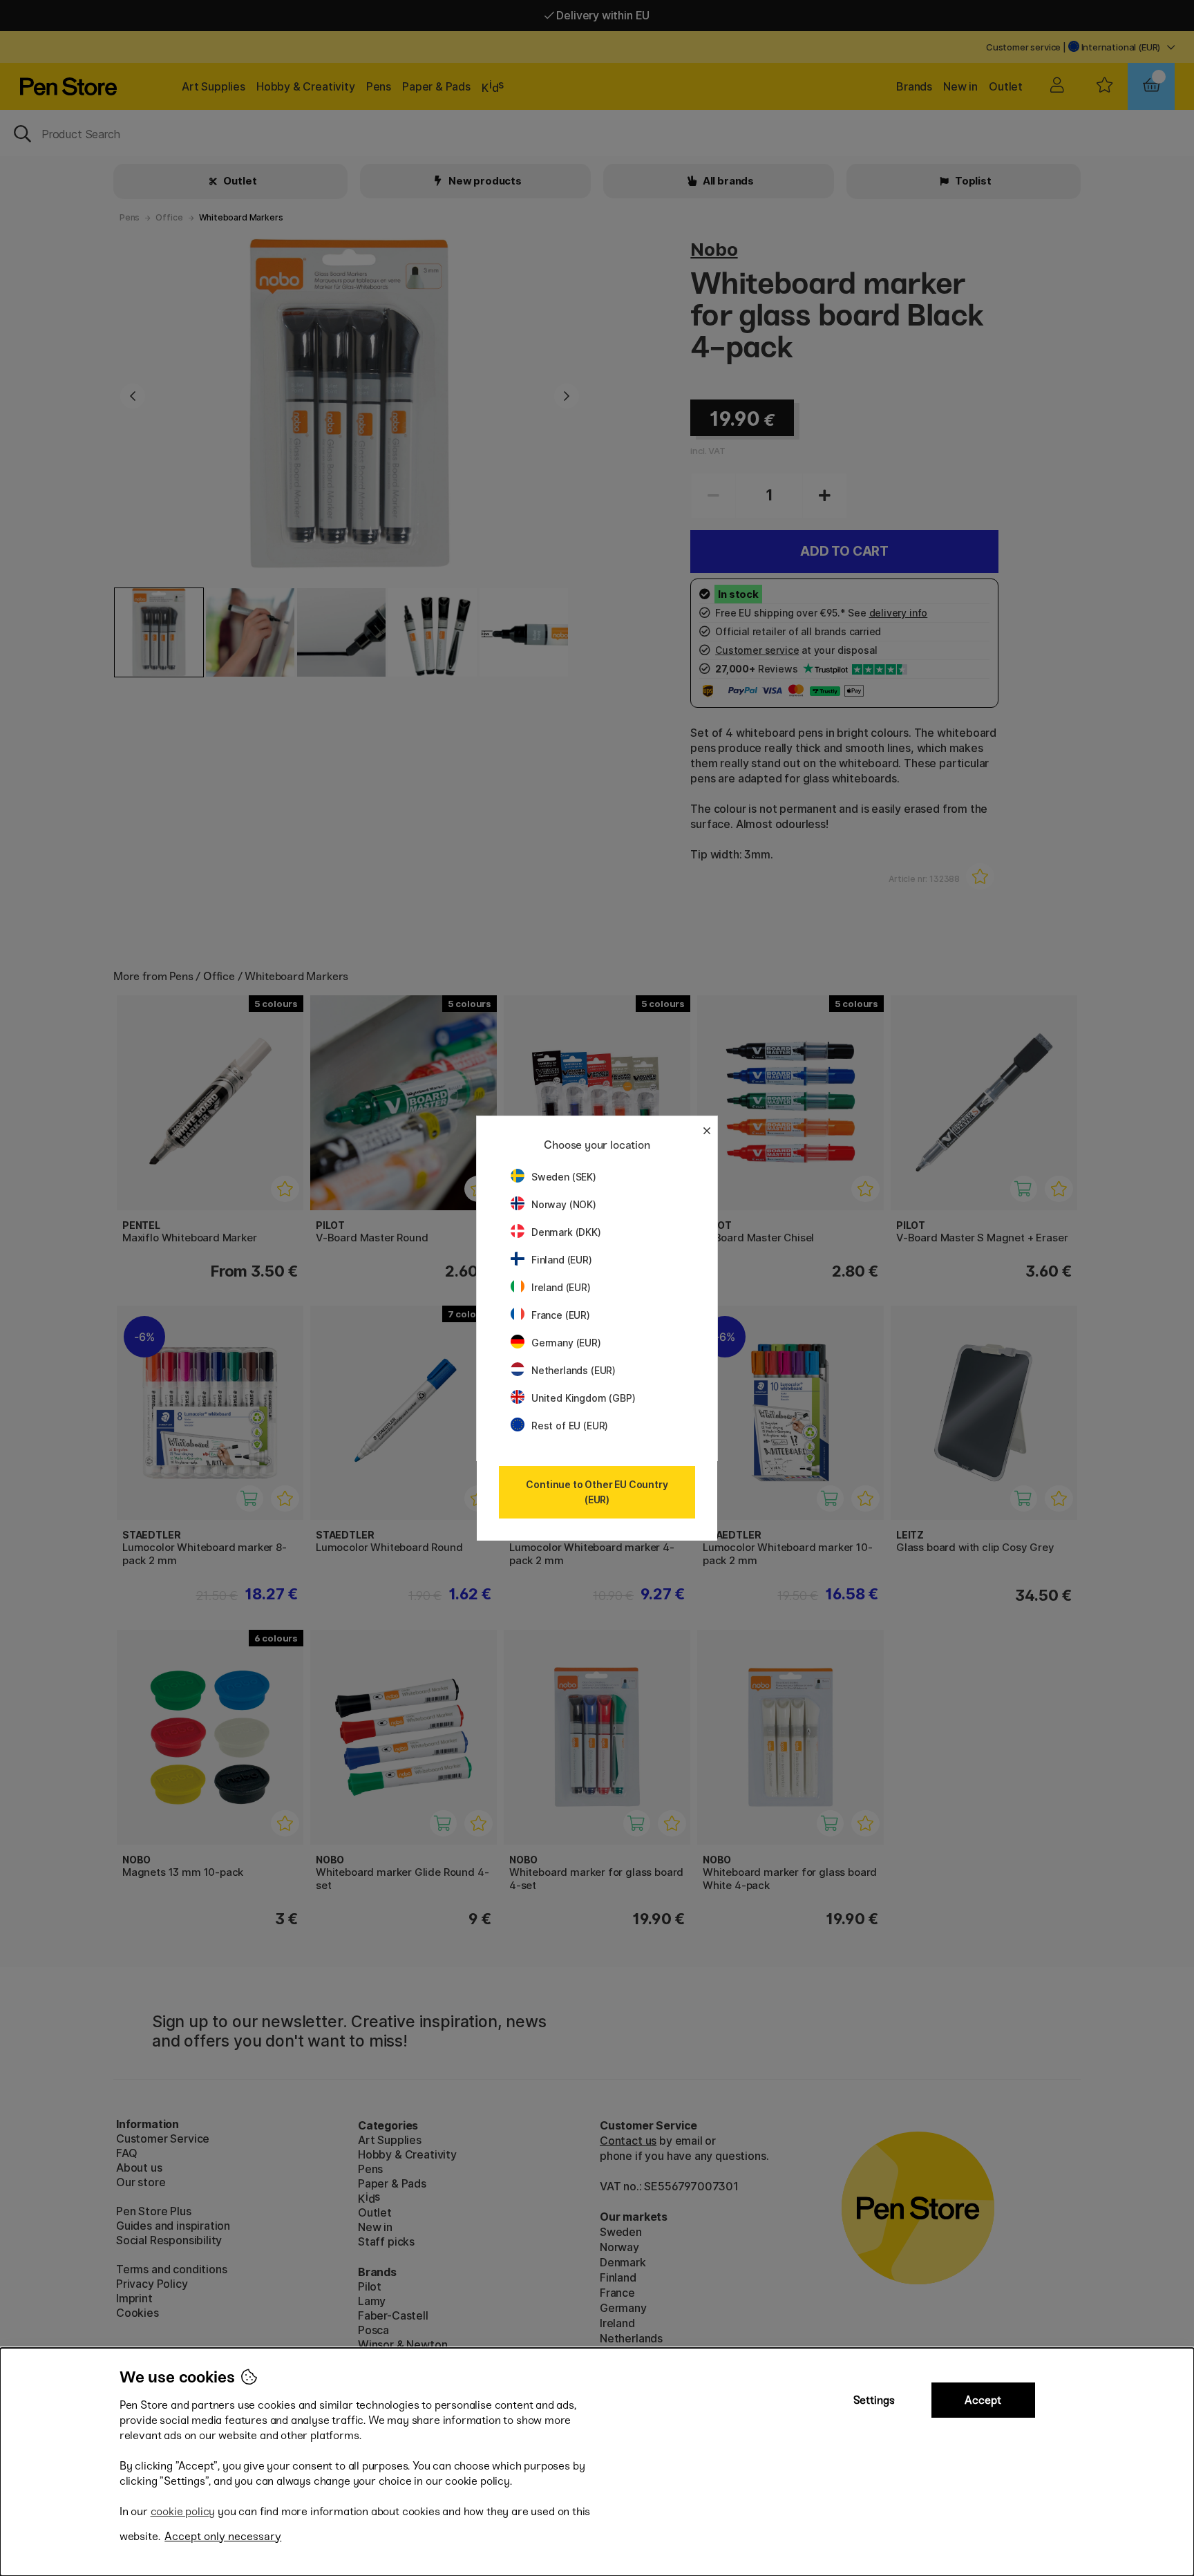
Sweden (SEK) (564, 1177)
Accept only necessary (223, 2536)
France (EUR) (561, 1315)
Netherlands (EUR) (574, 1370)
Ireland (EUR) (561, 1287)
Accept (983, 2400)
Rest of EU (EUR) (570, 1426)
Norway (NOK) (564, 1204)
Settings (874, 2400)
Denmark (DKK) (566, 1232)
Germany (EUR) (566, 1343)
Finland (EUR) (562, 1260)
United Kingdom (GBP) (583, 1398)
